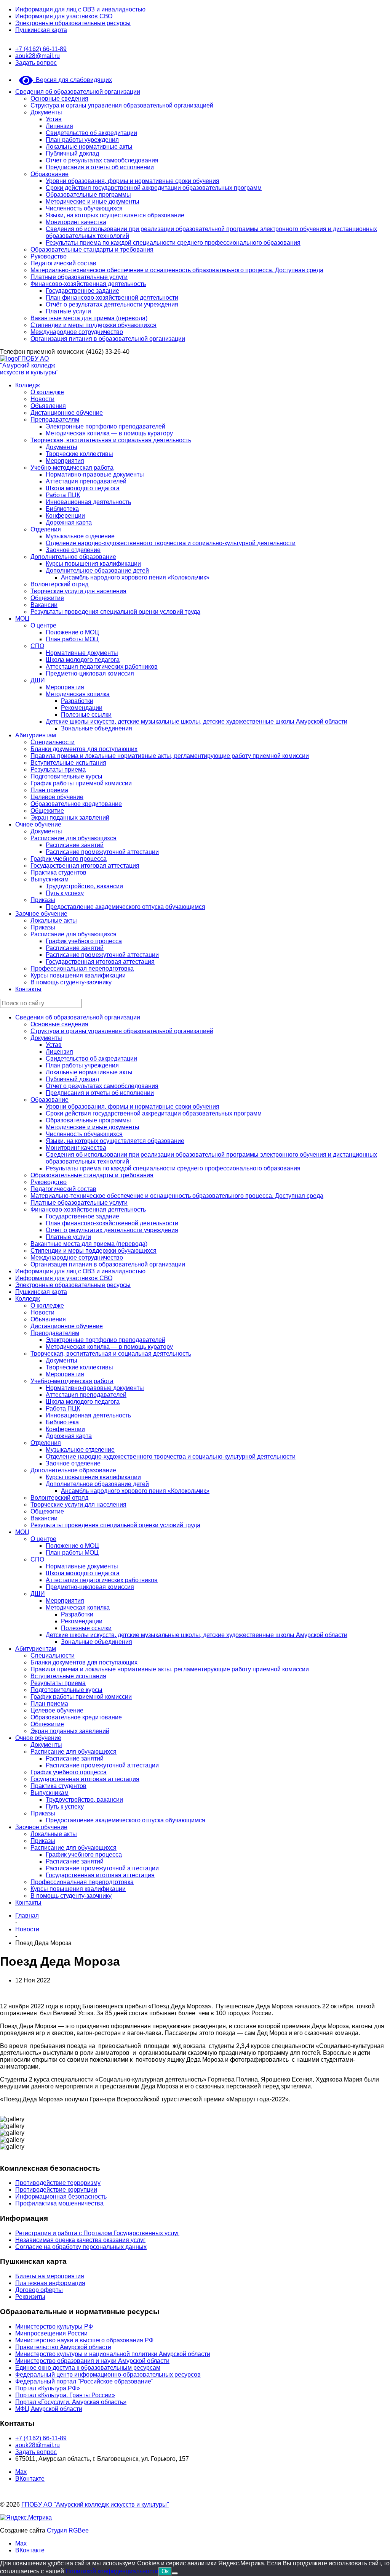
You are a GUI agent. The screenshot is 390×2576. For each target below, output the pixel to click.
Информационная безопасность (61, 2196)
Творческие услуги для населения (78, 591)
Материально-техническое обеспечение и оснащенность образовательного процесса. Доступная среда (177, 270)
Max (21, 2472)
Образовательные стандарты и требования (92, 250)
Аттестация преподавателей (86, 481)
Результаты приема (58, 770)
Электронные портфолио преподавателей (105, 426)
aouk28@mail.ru (38, 56)
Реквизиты (30, 2297)
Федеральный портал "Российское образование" (84, 2381)
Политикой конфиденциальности (112, 2571)
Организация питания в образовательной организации (108, 339)
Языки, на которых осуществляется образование (115, 215)
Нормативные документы (82, 653)
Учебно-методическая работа (72, 468)
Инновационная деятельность (88, 502)
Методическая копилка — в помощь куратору (109, 433)
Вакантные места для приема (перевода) (89, 318)
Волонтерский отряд (59, 584)
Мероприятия (65, 461)
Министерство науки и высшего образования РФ (84, 2340)
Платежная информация (50, 2283)
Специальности (53, 742)
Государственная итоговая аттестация (85, 866)
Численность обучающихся (84, 208)
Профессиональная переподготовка (82, 969)
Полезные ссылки (86, 715)
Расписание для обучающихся (74, 838)
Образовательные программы (88, 195)
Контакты (28, 989)
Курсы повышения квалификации (93, 564)
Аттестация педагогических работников (102, 667)
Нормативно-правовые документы (95, 474)
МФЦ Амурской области (49, 2409)
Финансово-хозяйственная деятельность (88, 284)
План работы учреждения (82, 140)
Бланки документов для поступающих (84, 749)
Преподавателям (55, 420)
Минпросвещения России (51, 2333)
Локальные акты (54, 920)
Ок (165, 2571)
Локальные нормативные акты (89, 147)
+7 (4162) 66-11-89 (41, 49)
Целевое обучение (57, 797)
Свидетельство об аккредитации (91, 133)
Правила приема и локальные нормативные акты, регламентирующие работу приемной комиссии (170, 756)
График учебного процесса (69, 859)
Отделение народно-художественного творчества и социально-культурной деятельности (171, 543)
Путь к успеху (65, 893)
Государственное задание (82, 291)
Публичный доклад (72, 153)
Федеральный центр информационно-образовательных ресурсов (108, 2375)
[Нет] (175, 2573)
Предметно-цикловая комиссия (90, 673)
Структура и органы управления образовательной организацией (122, 105)
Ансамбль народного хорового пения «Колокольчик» (135, 577)
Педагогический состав (63, 263)
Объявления (48, 406)
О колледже (47, 392)
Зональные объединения (97, 728)
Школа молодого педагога (83, 488)
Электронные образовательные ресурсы (73, 23)
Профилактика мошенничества (59, 2203)
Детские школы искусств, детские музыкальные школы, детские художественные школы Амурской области (197, 721)
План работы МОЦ (72, 639)
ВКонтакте (30, 2479)
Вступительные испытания (68, 763)
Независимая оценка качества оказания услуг (80, 2240)
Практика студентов (58, 872)
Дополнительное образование (73, 557)
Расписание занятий (75, 845)
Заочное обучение (41, 914)
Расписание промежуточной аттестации (102, 852)
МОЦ (22, 619)
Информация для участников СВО (64, 16)
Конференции (65, 516)
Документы (46, 112)
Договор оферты (39, 2290)
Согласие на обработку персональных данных (81, 2247)
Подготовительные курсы (66, 776)
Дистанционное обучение (67, 413)
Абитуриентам (36, 735)
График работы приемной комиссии (81, 783)
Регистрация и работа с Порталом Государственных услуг (97, 2233)
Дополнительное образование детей (97, 571)
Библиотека (62, 509)
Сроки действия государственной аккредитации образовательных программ (154, 188)
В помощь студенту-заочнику (71, 982)
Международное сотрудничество (77, 332)
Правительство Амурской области (63, 2347)
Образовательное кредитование (76, 804)
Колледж (28, 385)
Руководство (49, 256)
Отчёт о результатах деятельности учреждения (112, 304)
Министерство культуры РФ (54, 2326)
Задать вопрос (36, 63)
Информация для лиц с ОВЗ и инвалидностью (80, 9)
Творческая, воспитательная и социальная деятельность (111, 440)
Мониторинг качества (76, 222)
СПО (37, 646)
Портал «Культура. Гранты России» (65, 2395)
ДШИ (38, 680)
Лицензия (59, 126)
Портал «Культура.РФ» (48, 2388)
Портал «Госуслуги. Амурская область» (71, 2402)
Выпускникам (50, 879)
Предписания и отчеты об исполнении (100, 167)
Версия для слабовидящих (72, 80)
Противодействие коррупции (56, 2190)
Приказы (43, 900)
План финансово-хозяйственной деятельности (112, 298)
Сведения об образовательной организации (78, 92)
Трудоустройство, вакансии (84, 886)
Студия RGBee (68, 2530)
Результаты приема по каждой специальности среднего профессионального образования (173, 243)
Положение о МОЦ (72, 632)
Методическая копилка (78, 694)
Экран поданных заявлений (70, 818)
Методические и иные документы (93, 201)
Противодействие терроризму (58, 2183)
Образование (50, 174)
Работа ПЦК (63, 495)
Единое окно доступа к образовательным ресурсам (88, 2368)
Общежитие (47, 598)
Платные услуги (68, 311)
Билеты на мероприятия (50, 2276)
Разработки (77, 701)
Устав (54, 119)
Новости (42, 399)
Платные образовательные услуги (79, 277)
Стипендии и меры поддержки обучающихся (94, 325)
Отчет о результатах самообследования (102, 160)
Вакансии (44, 605)
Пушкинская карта (41, 30)
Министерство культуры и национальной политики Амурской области (113, 2354)
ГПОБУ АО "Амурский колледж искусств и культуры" (29, 365)
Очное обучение (38, 824)
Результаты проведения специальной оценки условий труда (115, 612)
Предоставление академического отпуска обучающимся (125, 907)
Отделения (46, 529)
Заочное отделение (73, 550)
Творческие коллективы (79, 454)
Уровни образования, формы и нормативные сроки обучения (133, 181)
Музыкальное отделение (80, 536)
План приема (49, 790)
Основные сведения (59, 99)
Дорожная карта (69, 522)
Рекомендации (82, 708)
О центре (43, 625)
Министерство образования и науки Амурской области (92, 2361)
